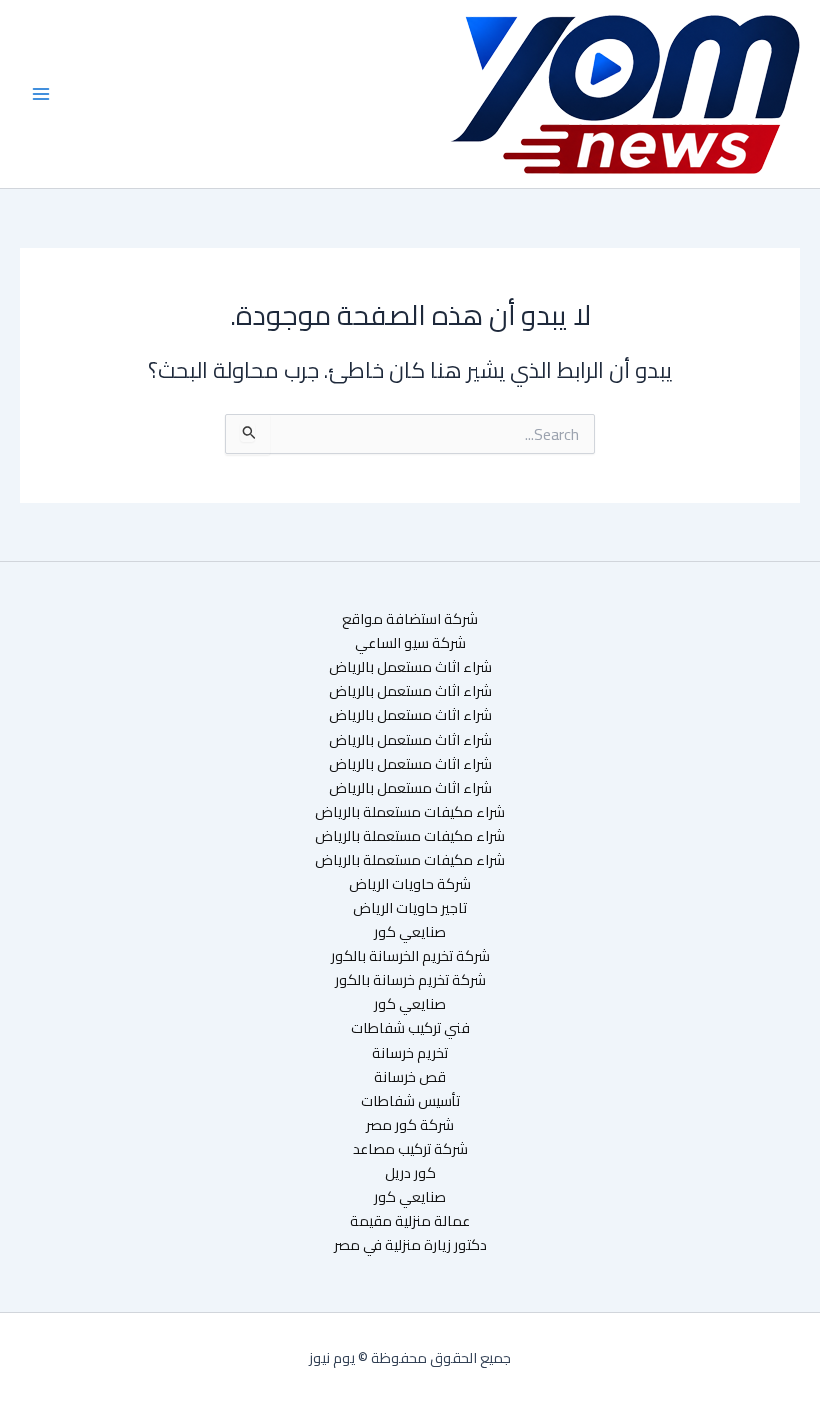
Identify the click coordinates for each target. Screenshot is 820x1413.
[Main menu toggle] (41, 94)
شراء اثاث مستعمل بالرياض (410, 667)
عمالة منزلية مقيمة (410, 1221)
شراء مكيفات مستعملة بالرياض (410, 812)
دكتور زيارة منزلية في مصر (410, 1245)
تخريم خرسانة (410, 1053)
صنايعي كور (410, 932)
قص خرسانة (410, 1077)
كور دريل (410, 1173)
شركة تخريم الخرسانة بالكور (410, 956)
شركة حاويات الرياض (410, 884)
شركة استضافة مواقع (410, 619)
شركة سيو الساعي (410, 643)
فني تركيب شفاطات (410, 1028)
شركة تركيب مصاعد (410, 1149)
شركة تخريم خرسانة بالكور (410, 980)
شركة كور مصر (410, 1125)
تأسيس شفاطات (410, 1101)
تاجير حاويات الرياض (410, 908)
